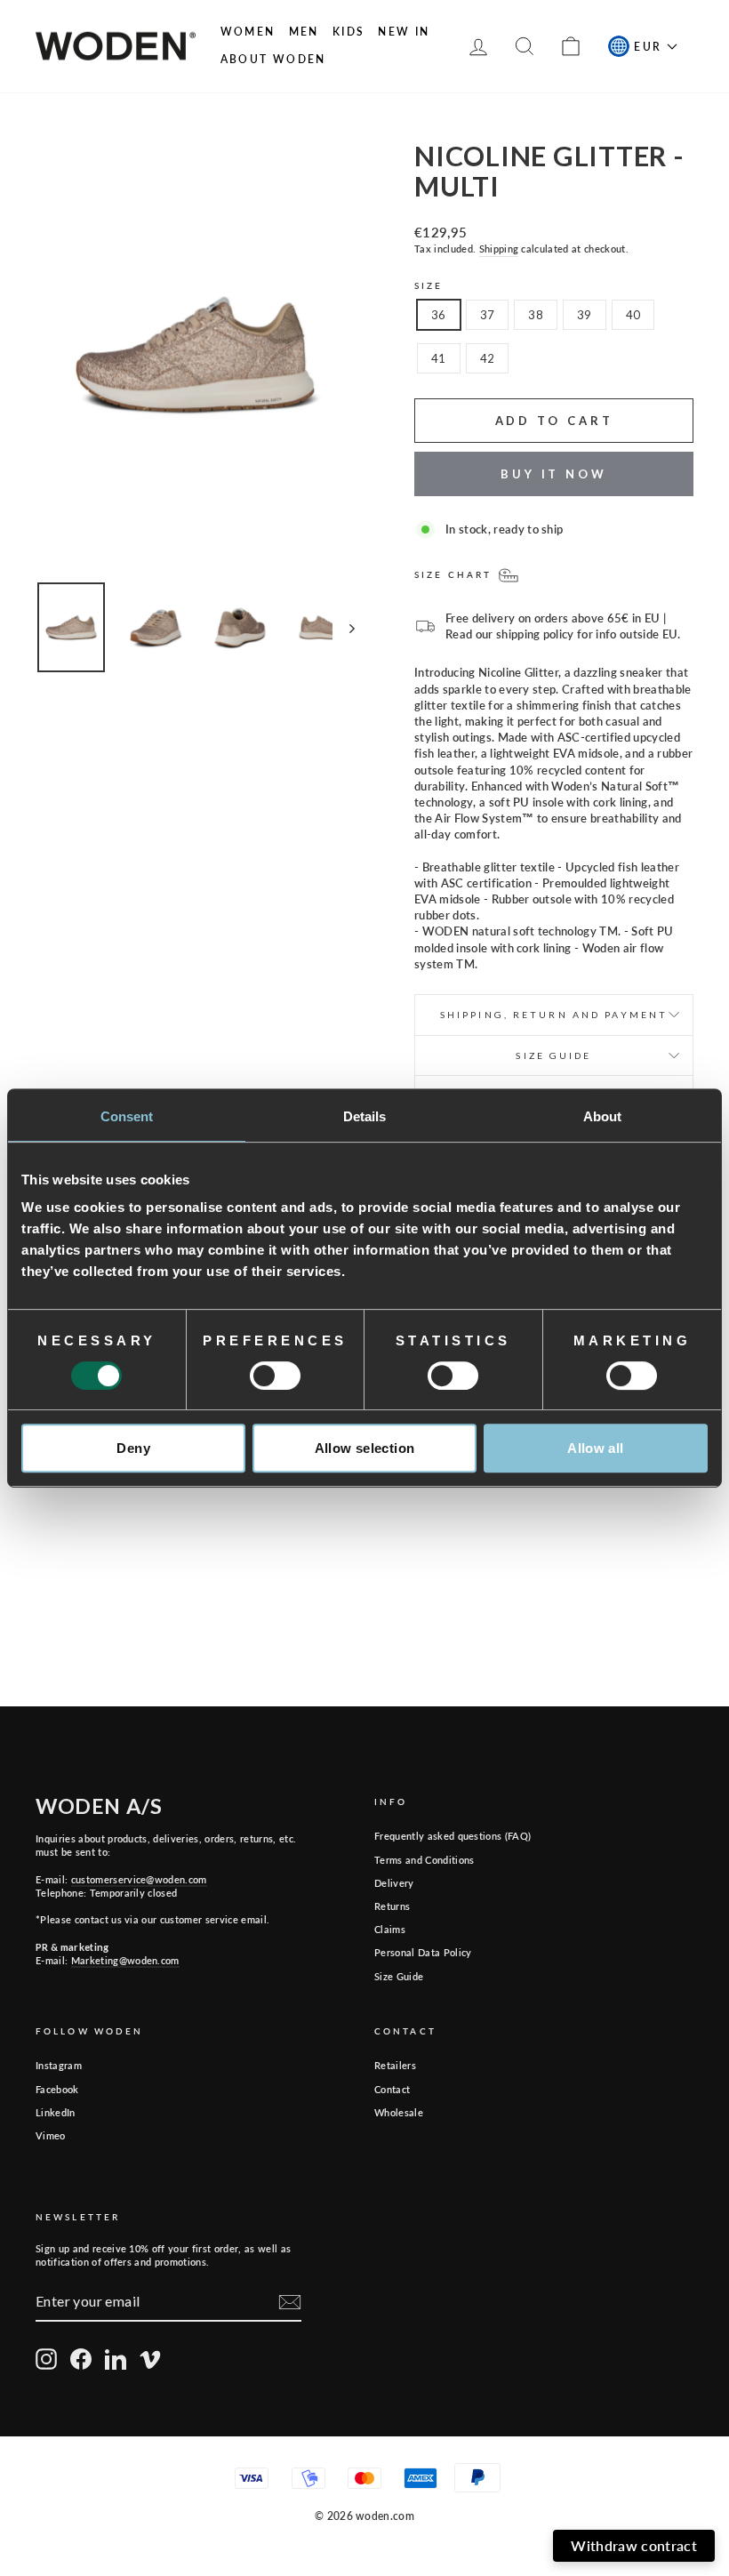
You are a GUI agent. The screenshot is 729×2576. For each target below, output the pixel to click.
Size (429, 285)
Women (248, 32)
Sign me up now (490, 2482)
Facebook (57, 2089)
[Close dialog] (703, 2246)
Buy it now (554, 474)
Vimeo (51, 2135)
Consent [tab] (127, 1116)
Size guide (553, 1055)
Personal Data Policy (423, 1952)
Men (304, 32)
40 (633, 315)
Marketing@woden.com (125, 1960)
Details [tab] (365, 1116)
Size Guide (399, 1976)
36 (439, 315)
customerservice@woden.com (139, 1879)
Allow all (595, 1448)
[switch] (275, 1376)
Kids (349, 32)
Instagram (59, 2065)
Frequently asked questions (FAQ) (453, 1836)
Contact (392, 2089)
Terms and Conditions (425, 1860)
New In (404, 32)
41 (439, 358)
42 (488, 358)
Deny (133, 1448)
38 (536, 315)
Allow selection (365, 1448)
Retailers (395, 2065)
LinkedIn (56, 2112)
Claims (390, 1929)
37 (488, 315)
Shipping (499, 249)
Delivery (394, 1883)
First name (318, 2355)
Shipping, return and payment (554, 1015)
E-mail (515, 2355)
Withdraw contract (634, 2545)
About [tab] (603, 1116)
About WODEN (273, 59)
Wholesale (399, 2112)
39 (585, 315)
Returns (392, 1906)
